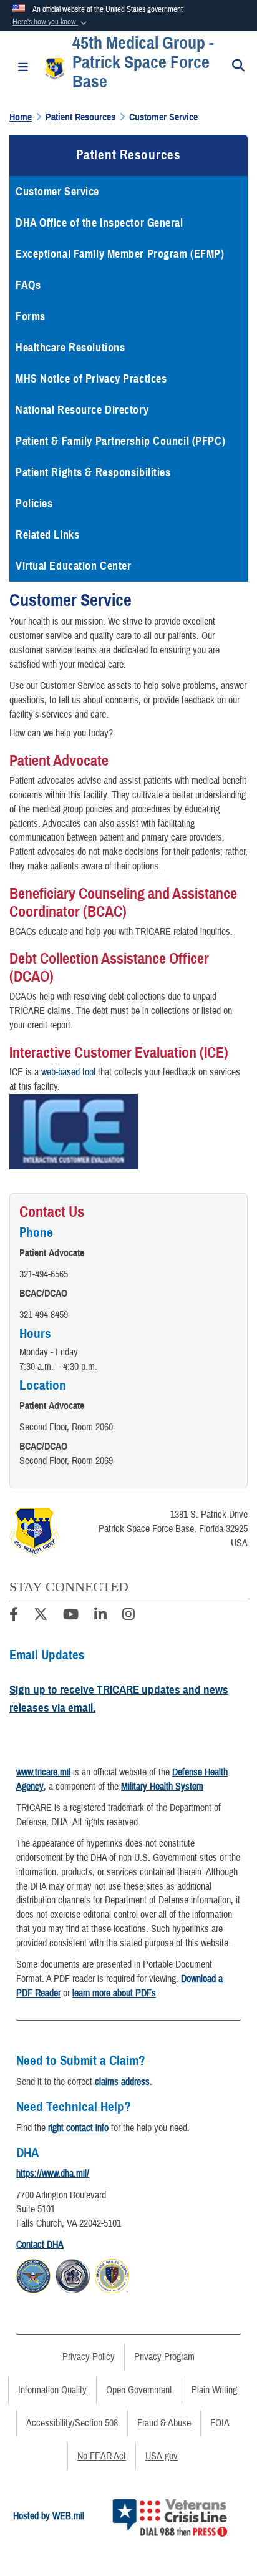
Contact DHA (40, 2245)
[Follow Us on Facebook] (14, 1616)
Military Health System (162, 1787)
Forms (31, 316)
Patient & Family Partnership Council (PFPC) (120, 441)
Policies (34, 504)
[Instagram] (128, 1616)
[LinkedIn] (100, 1616)
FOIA (220, 2423)
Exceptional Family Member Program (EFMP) (120, 254)
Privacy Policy (89, 2357)
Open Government (139, 2390)
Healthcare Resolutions (70, 348)
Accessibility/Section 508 (72, 2423)
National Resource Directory (82, 410)
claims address (122, 2082)
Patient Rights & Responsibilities (93, 472)
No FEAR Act (102, 2456)
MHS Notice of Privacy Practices (91, 379)
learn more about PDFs (114, 1993)
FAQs (28, 285)
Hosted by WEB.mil (49, 2516)
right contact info (78, 2128)
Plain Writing (214, 2390)
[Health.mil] (73, 2275)
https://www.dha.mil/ (53, 2173)
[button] (51, 22)
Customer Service (57, 192)
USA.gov (162, 2456)
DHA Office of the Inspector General (99, 223)
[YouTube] (71, 1616)
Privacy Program (164, 2357)
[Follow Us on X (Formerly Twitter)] (41, 1616)
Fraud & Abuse (164, 2423)
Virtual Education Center (73, 566)
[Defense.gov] (33, 2275)
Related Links (47, 535)
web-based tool (68, 1072)
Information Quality (52, 2390)
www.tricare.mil (43, 1772)
